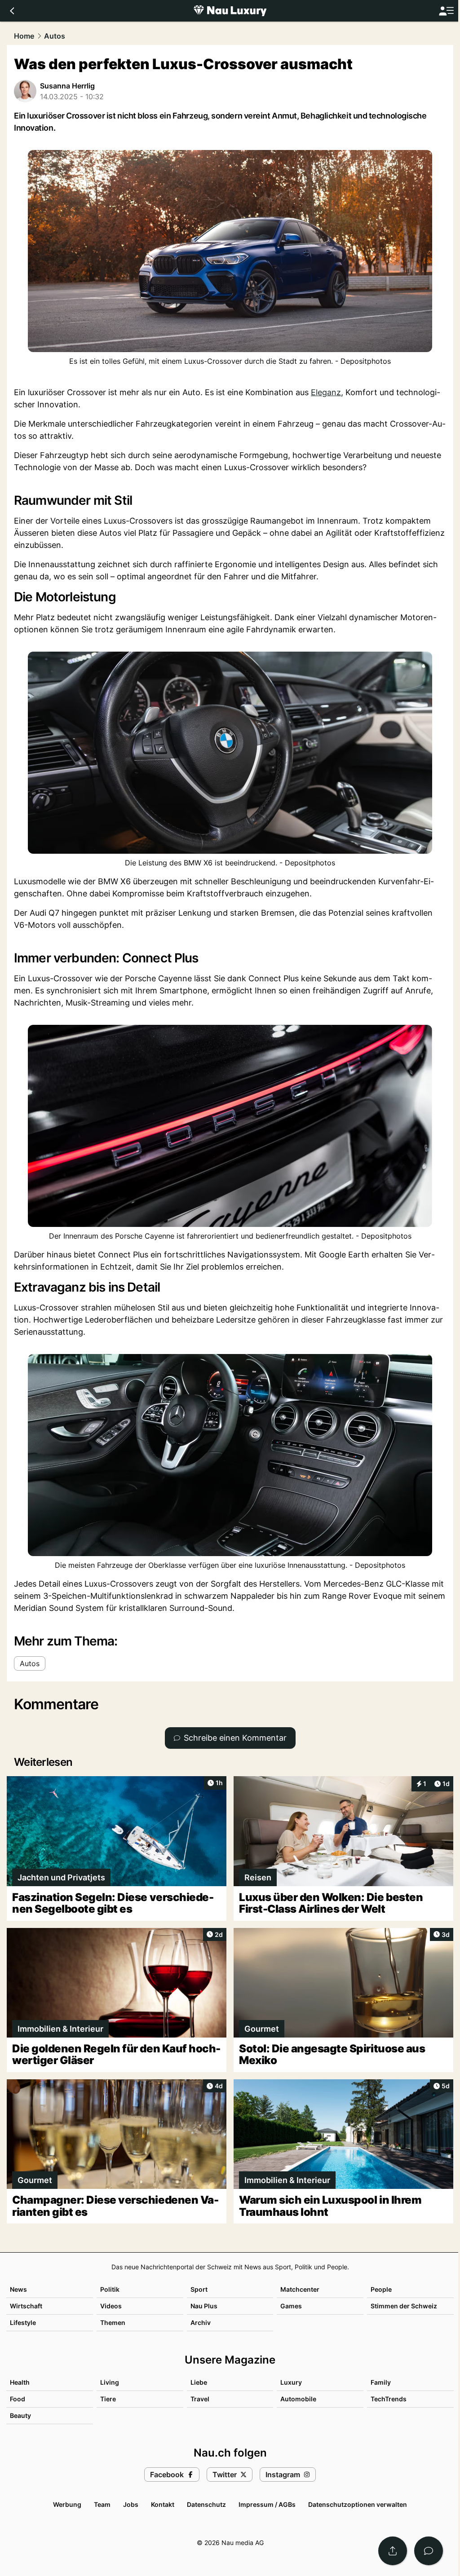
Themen (113, 2322)
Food (18, 2399)
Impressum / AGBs (267, 2504)
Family (381, 2382)
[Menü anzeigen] (446, 11)
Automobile (298, 2399)
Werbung (67, 2504)
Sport (199, 2289)
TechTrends (389, 2399)
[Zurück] (12, 11)
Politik (110, 2289)
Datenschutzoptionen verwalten (358, 2504)
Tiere (108, 2399)
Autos (55, 36)
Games (291, 2306)
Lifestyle (23, 2322)
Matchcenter (300, 2289)
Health (20, 2382)
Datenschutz (206, 2504)
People (381, 2289)
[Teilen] (393, 2551)
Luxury (291, 2382)
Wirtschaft (26, 2306)
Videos (111, 2306)
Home (24, 36)
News (18, 2289)
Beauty (20, 2415)
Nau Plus (204, 2306)
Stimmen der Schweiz (404, 2306)
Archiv (201, 2322)
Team (102, 2504)
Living (110, 2382)
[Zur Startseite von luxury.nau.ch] (230, 11)
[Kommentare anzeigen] (429, 2551)
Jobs (131, 2504)
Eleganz (326, 392)
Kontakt (163, 2504)
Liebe (199, 2382)
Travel (200, 2399)
